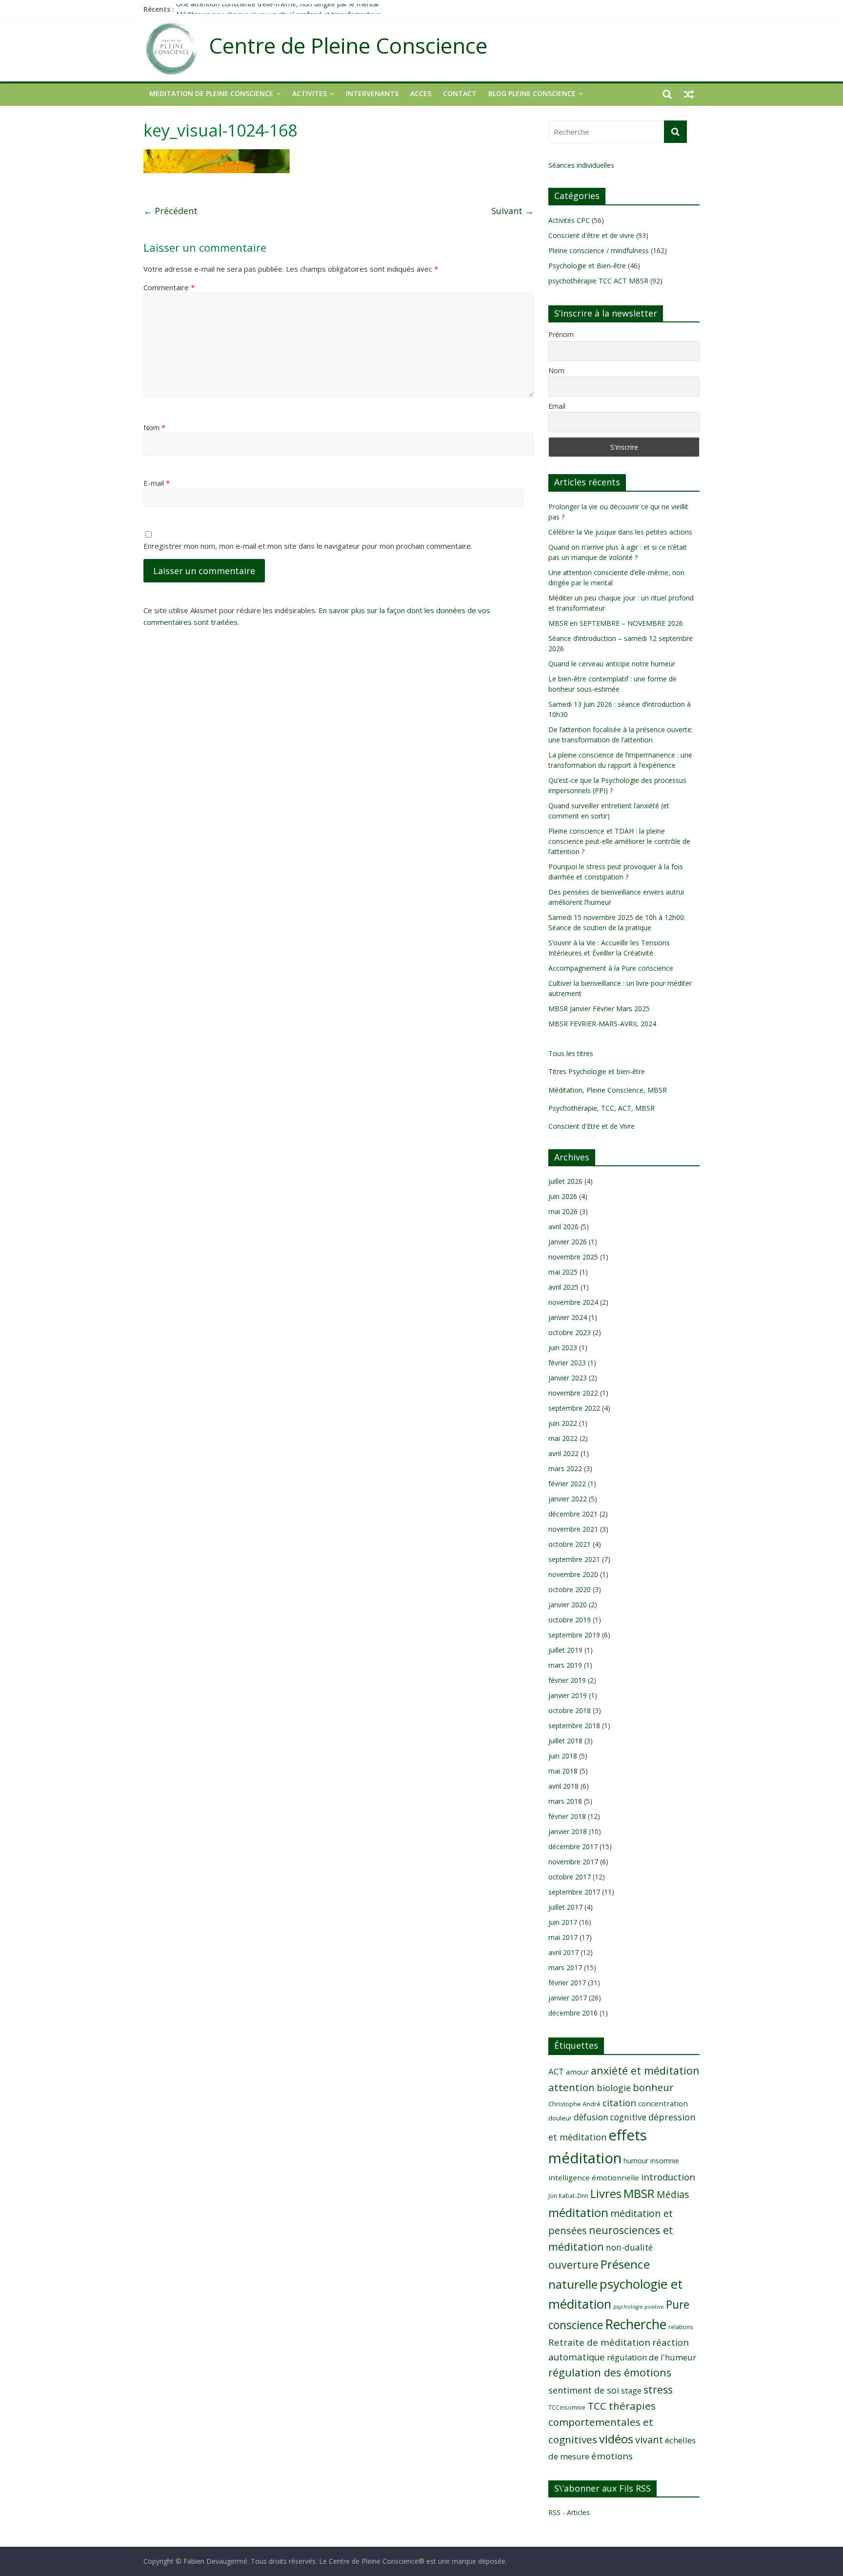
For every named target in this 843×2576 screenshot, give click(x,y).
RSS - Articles (569, 2512)
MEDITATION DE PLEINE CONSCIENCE (211, 93)
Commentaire (169, 287)
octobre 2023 (570, 1332)
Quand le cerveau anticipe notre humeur (612, 664)
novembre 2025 (573, 1257)
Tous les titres (571, 1053)
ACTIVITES (310, 93)
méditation (578, 2212)
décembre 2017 (573, 1847)
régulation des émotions (610, 2372)
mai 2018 (563, 1771)
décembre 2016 (573, 2013)
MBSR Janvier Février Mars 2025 (599, 1008)
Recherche (636, 2324)
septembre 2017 (574, 1892)
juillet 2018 (565, 1741)
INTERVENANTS (372, 93)
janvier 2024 (568, 1317)
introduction (668, 2177)
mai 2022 (563, 1438)
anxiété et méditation (645, 2070)
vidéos (616, 2439)
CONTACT (460, 93)
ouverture (573, 2265)
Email (557, 406)
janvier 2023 (568, 1378)
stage (631, 2391)
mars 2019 (565, 1665)
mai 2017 (563, 1937)
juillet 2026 (565, 1181)
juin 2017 (563, 1922)
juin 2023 (563, 1348)
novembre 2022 (573, 1393)
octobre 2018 (570, 1710)
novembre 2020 (573, 1574)
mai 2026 (563, 1211)
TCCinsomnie (567, 2407)
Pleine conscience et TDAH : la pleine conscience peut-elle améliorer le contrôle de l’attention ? (619, 841)
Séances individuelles (581, 165)
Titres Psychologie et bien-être (597, 1071)
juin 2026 (563, 1196)
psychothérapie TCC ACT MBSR (598, 281)
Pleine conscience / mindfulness (599, 250)
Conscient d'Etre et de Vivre (592, 1126)
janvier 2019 (568, 1695)
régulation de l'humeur (652, 2357)
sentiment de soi (584, 2390)
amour (577, 2072)
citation (619, 2103)
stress (658, 2389)
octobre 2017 (570, 1877)
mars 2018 (565, 1801)
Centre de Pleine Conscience (348, 46)
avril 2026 (563, 1227)
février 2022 (567, 1484)
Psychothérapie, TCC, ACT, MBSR (602, 1108)
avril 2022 (563, 1453)
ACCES (421, 93)
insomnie (665, 2161)
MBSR (639, 2193)
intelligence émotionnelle (594, 2177)
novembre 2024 (573, 1302)
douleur (560, 2118)
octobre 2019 (570, 1620)
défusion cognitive (610, 2117)
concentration (663, 2103)
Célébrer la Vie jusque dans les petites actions (620, 532)
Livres (606, 2194)
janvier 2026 (568, 1242)
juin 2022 (563, 1423)
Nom (154, 427)
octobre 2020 (570, 1589)
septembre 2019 (574, 1635)
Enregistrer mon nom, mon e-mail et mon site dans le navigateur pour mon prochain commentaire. (308, 546)
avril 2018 (563, 1786)
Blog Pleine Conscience (532, 93)
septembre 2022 (574, 1408)
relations (681, 2327)
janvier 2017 (568, 1998)
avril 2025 (563, 1287)
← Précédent (171, 211)
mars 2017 (565, 1967)
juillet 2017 (565, 1907)
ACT (556, 2071)
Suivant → (512, 211)
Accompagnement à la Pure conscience (611, 968)
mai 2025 (563, 1272)
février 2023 (567, 1363)
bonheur (653, 2087)
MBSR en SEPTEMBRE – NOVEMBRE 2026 (616, 623)
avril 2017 (563, 1952)
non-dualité (629, 2247)
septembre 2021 (574, 1559)
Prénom (561, 334)
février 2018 (567, 1816)
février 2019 (567, 1680)
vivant (649, 2439)
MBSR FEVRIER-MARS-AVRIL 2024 (602, 1024)
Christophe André (574, 2104)
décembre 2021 (573, 1514)
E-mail (157, 483)
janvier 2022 (568, 1499)
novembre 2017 (573, 1862)
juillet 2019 (565, 1650)
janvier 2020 (568, 1605)
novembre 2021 (573, 1529)
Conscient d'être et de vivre (591, 235)
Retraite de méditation (599, 2342)
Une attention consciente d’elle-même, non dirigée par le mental (277, 9)
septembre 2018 (574, 1726)
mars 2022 (565, 1468)
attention (572, 2087)
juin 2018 (563, 1756)
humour (636, 2161)
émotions (612, 2456)
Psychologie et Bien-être (587, 266)
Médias (673, 2194)
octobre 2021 (570, 1544)
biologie (614, 2088)
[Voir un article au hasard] (689, 94)
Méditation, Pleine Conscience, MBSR (608, 1090)
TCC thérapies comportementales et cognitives (602, 2423)
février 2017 (567, 1983)
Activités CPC (569, 220)
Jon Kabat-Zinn (568, 2196)
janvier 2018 (568, 1831)
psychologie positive (639, 2307)
